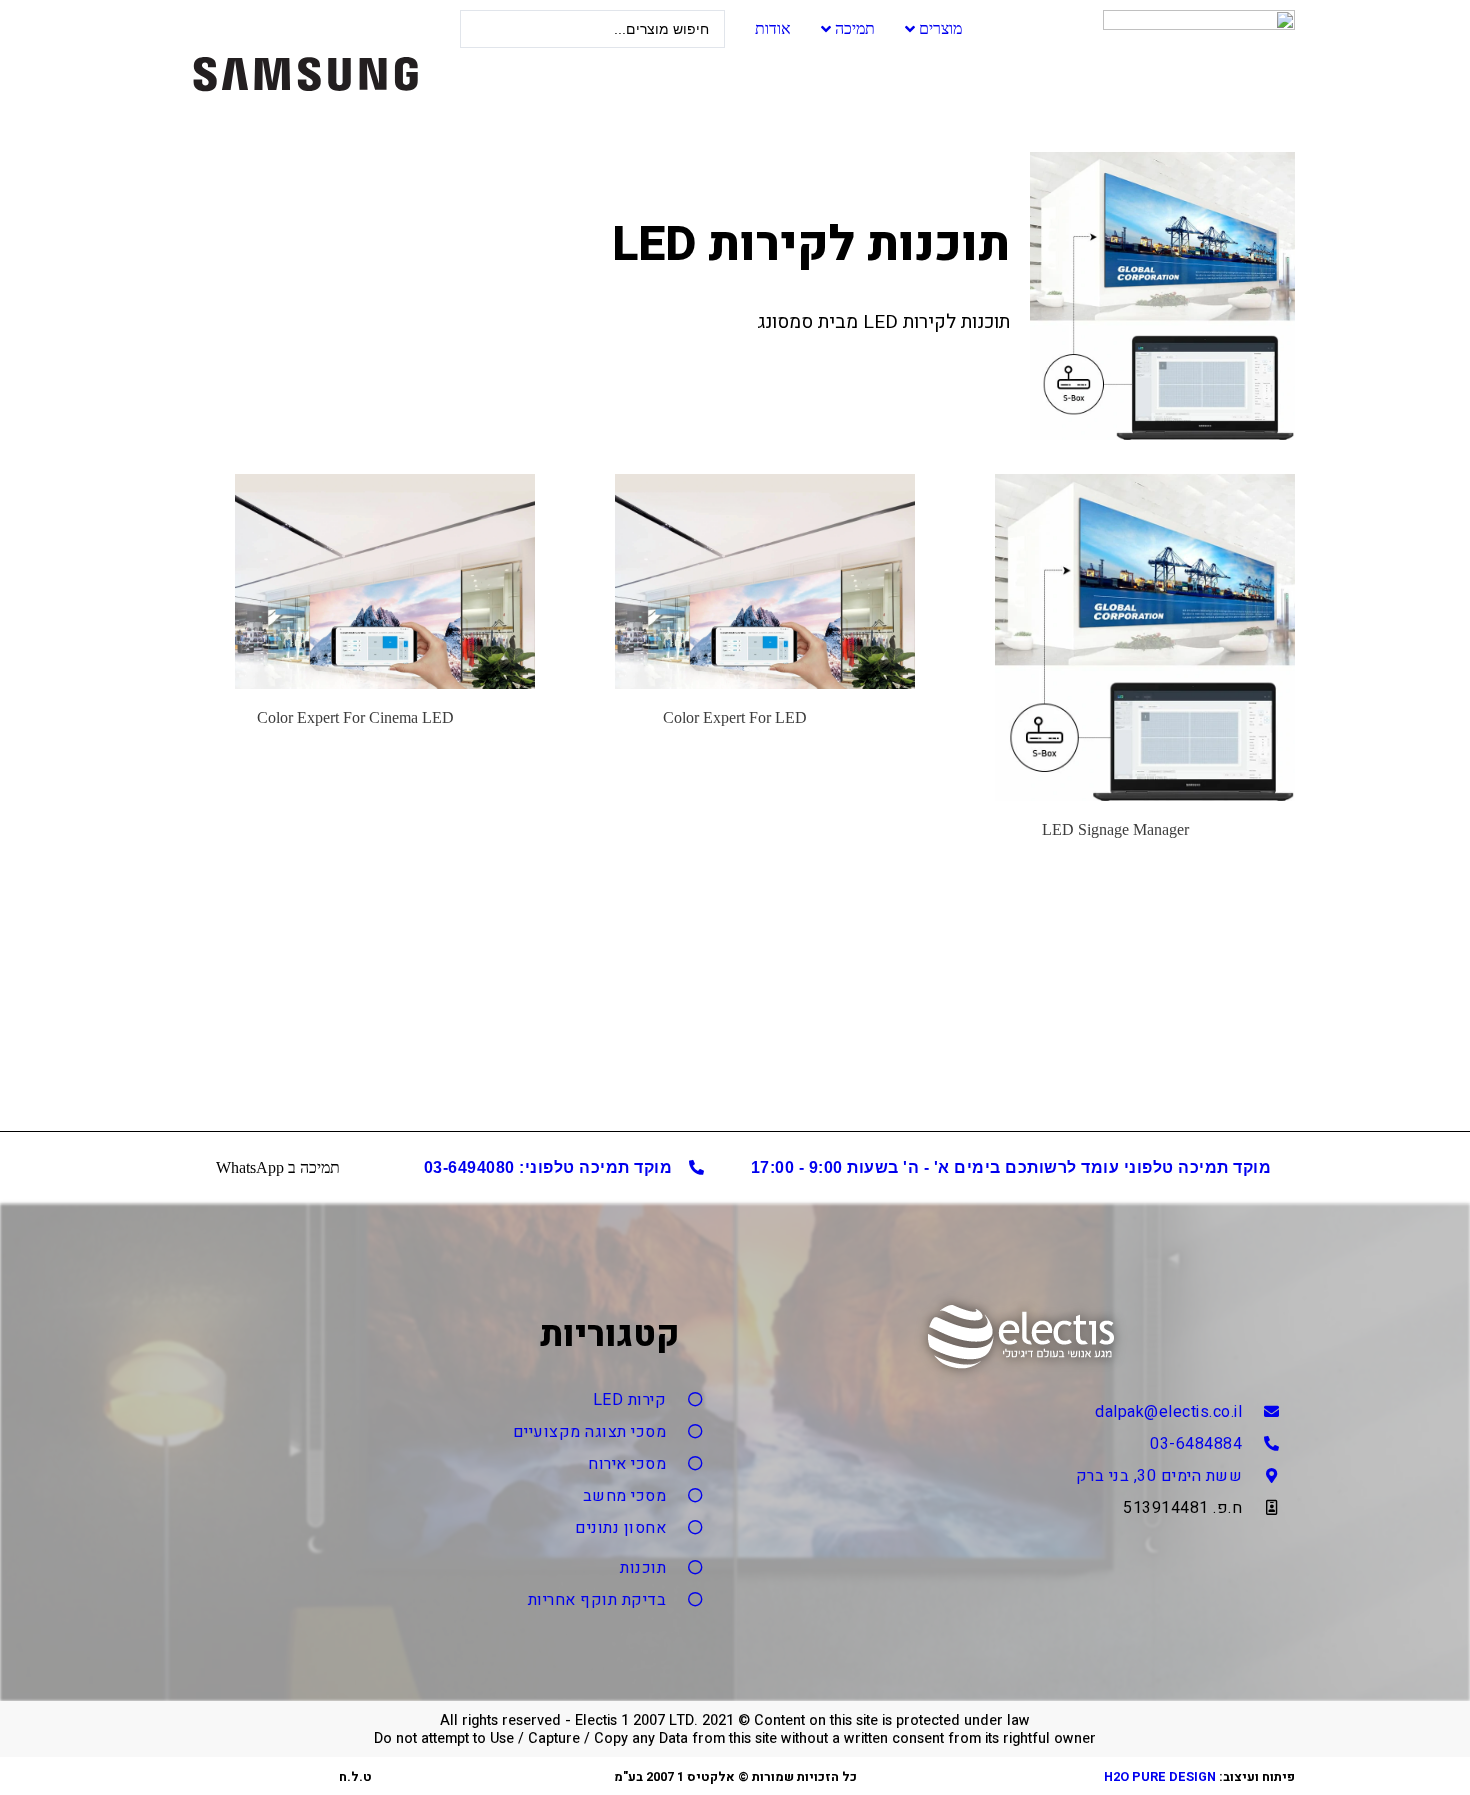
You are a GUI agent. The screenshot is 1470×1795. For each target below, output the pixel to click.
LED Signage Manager (1115, 829)
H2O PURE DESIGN (1160, 1777)
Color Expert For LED (735, 717)
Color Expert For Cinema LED (355, 717)
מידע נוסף (1115, 873)
